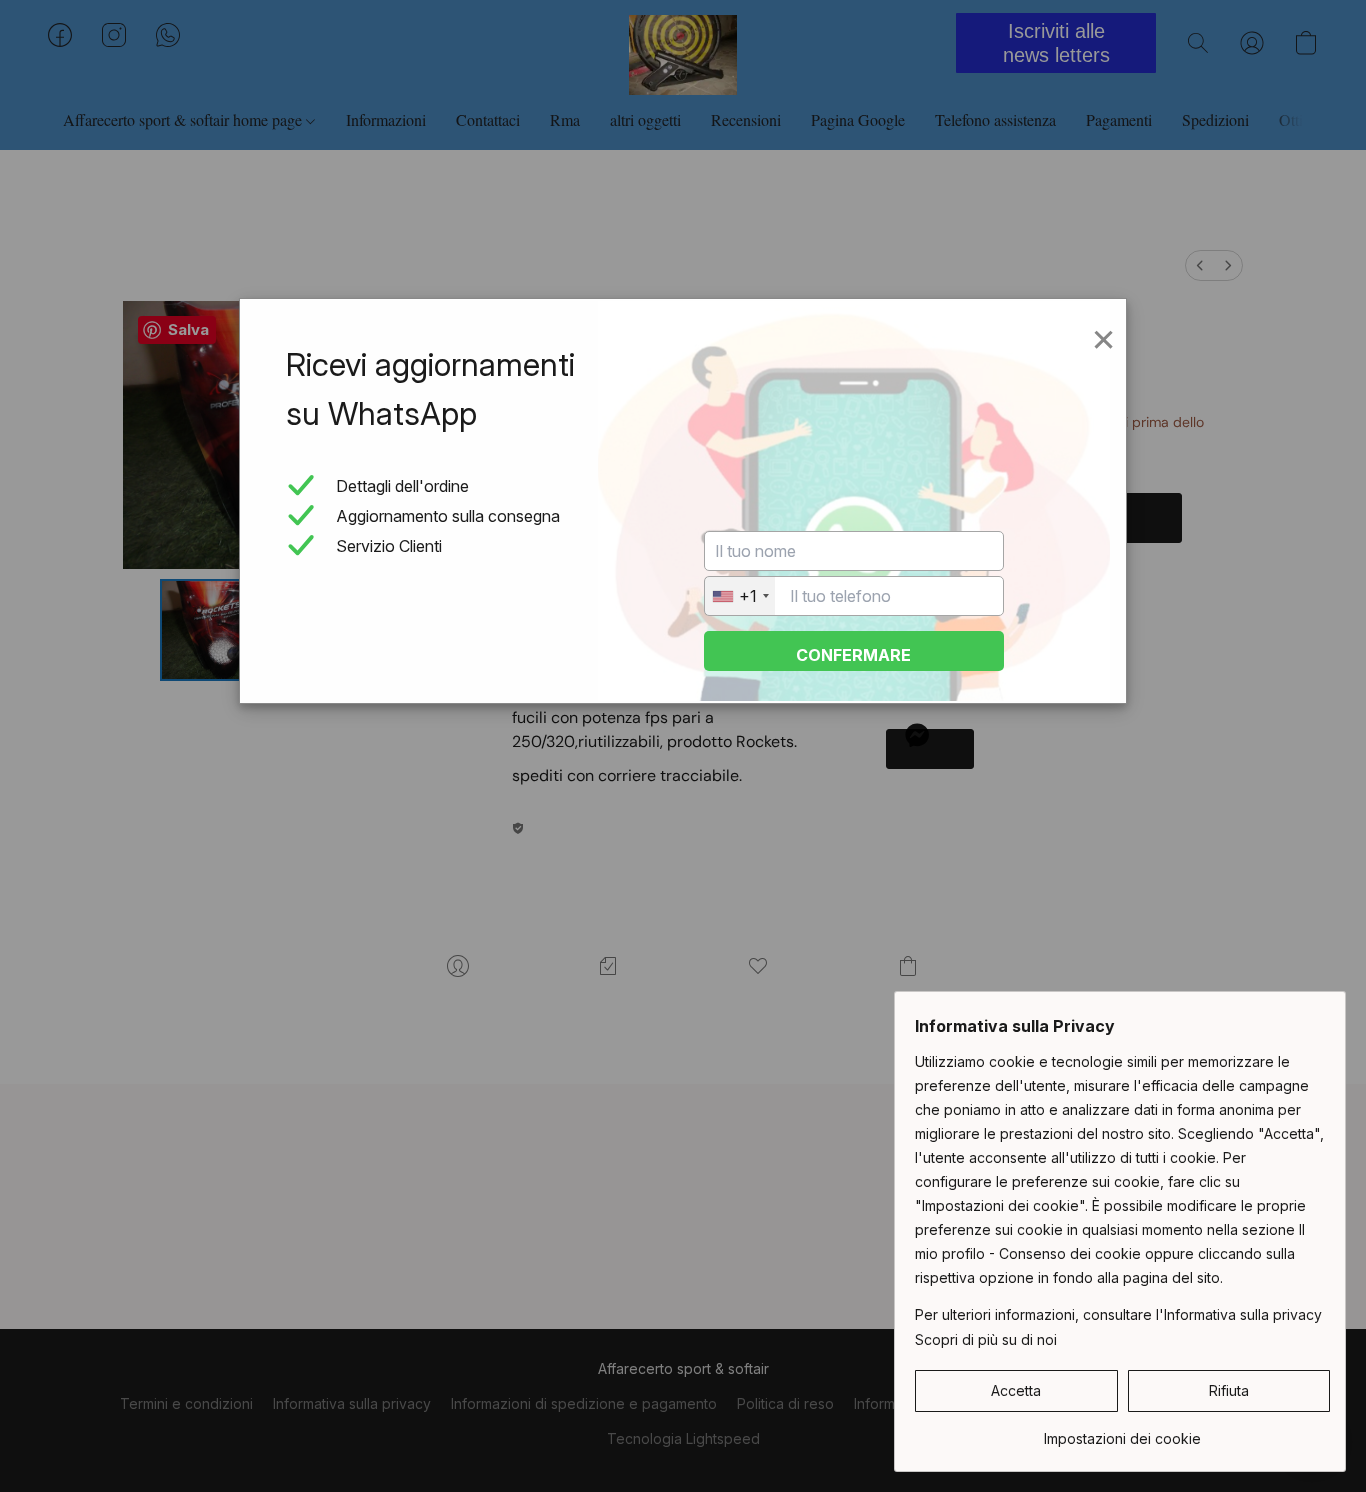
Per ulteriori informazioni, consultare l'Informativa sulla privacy (1118, 1314)
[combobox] (740, 596)
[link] (1122, 1431)
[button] (1016, 1391)
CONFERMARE (853, 655)
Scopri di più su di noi (986, 1339)
